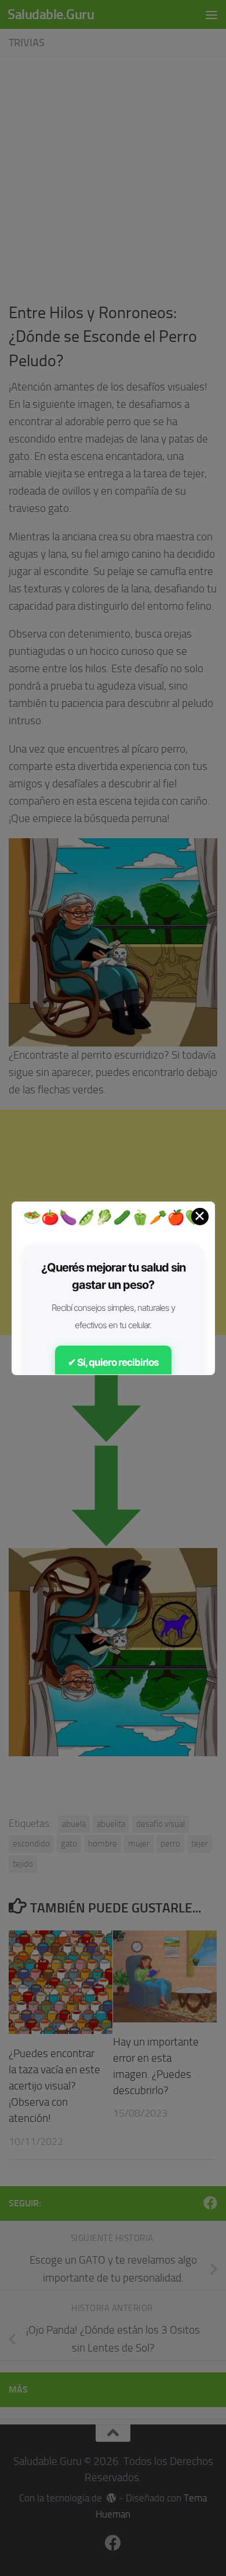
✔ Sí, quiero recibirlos (113, 1362)
